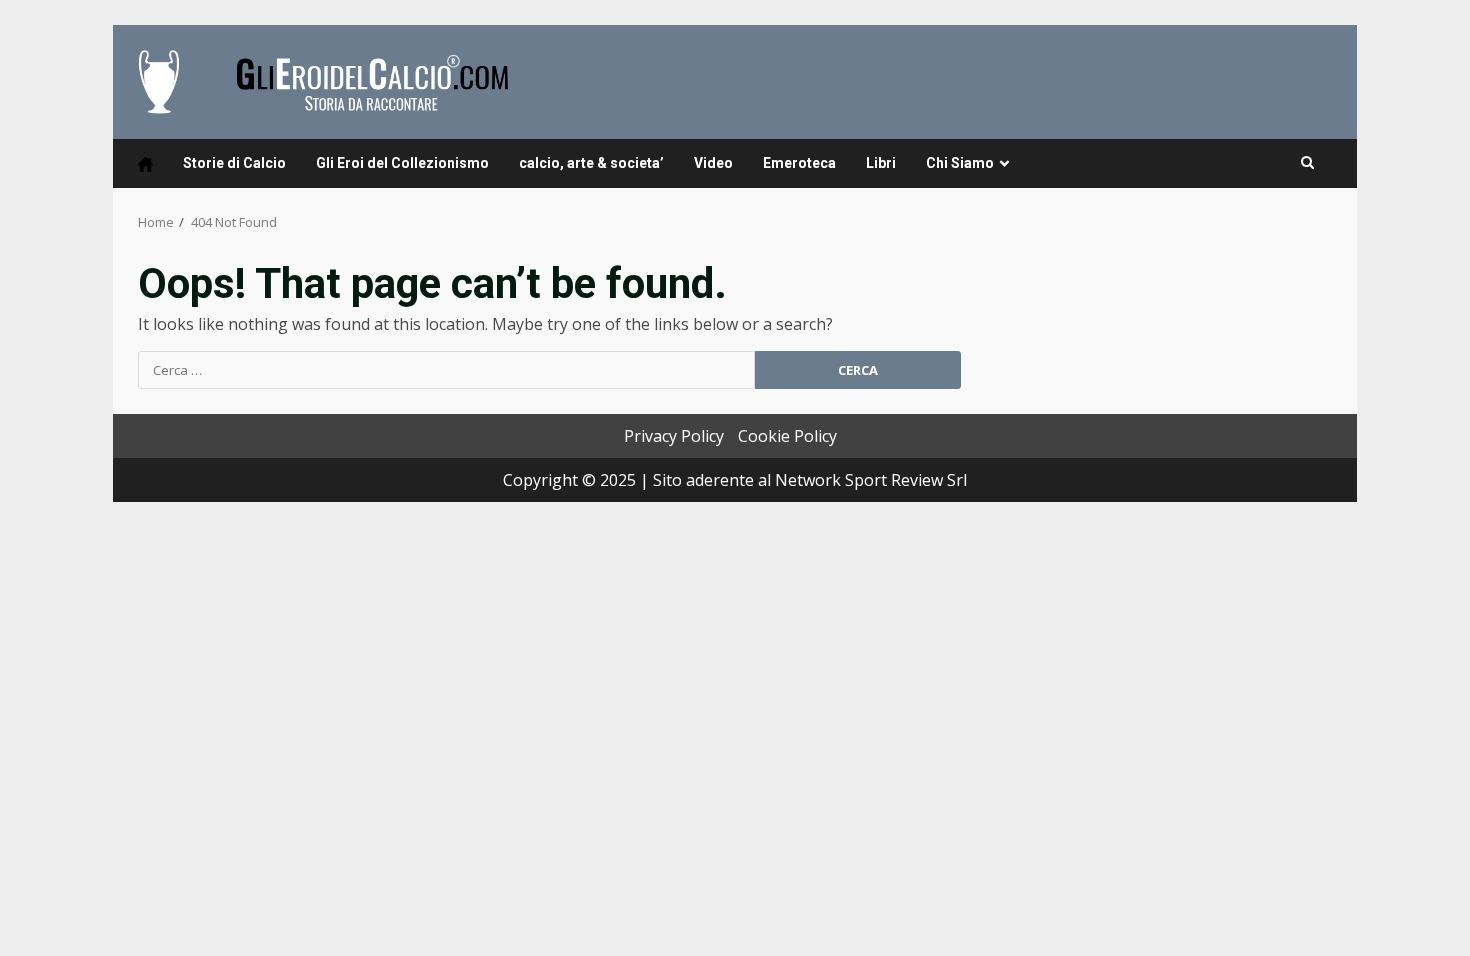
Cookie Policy (787, 436)
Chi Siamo (960, 163)
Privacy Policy (674, 436)
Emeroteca (799, 163)
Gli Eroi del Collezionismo (402, 163)
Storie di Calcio (234, 163)
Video (713, 163)
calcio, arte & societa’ (591, 163)
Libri (881, 163)
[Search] (1307, 163)
